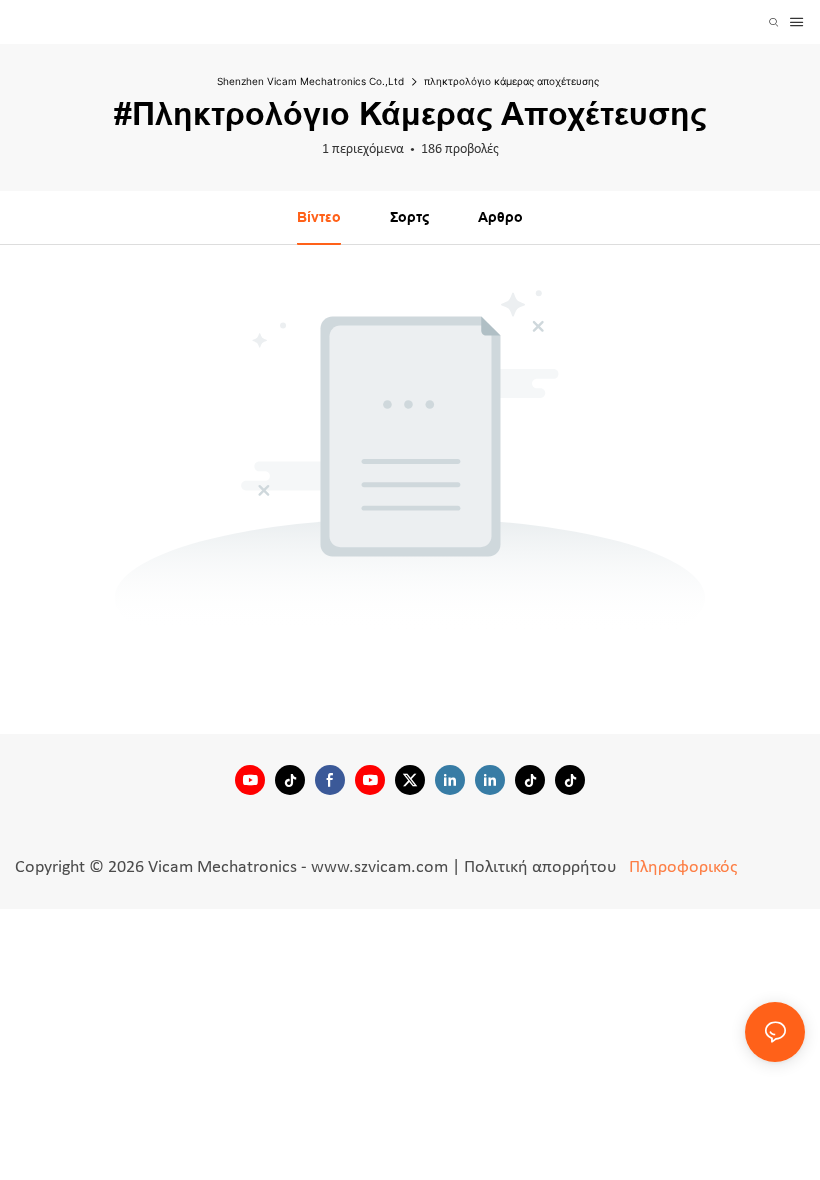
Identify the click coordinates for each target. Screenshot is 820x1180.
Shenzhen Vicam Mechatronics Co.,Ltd (310, 81)
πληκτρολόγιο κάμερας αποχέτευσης (511, 81)
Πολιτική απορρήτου (542, 867)
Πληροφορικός (681, 867)
